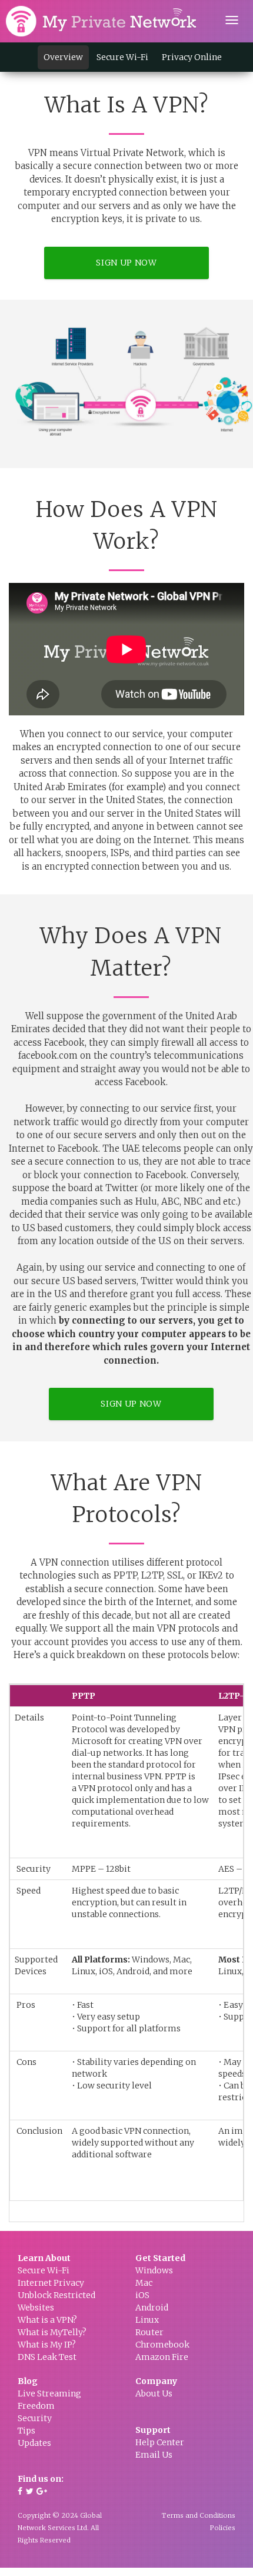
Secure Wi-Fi (122, 57)
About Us (154, 2393)
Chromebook (162, 2345)
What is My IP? (47, 2345)
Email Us (154, 2455)
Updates (34, 2443)
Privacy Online (192, 57)
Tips (26, 2431)
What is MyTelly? (52, 2332)
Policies (223, 2528)
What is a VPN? (47, 2320)
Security (35, 2418)
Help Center (160, 2442)
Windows (154, 2270)
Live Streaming (49, 2393)
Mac (144, 2283)
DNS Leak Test (47, 2357)
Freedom (36, 2406)
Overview (63, 57)
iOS (142, 2295)
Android (152, 2308)
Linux (147, 2320)
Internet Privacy (51, 2283)
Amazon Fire (162, 2357)
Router (149, 2332)
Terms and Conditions (199, 2515)
